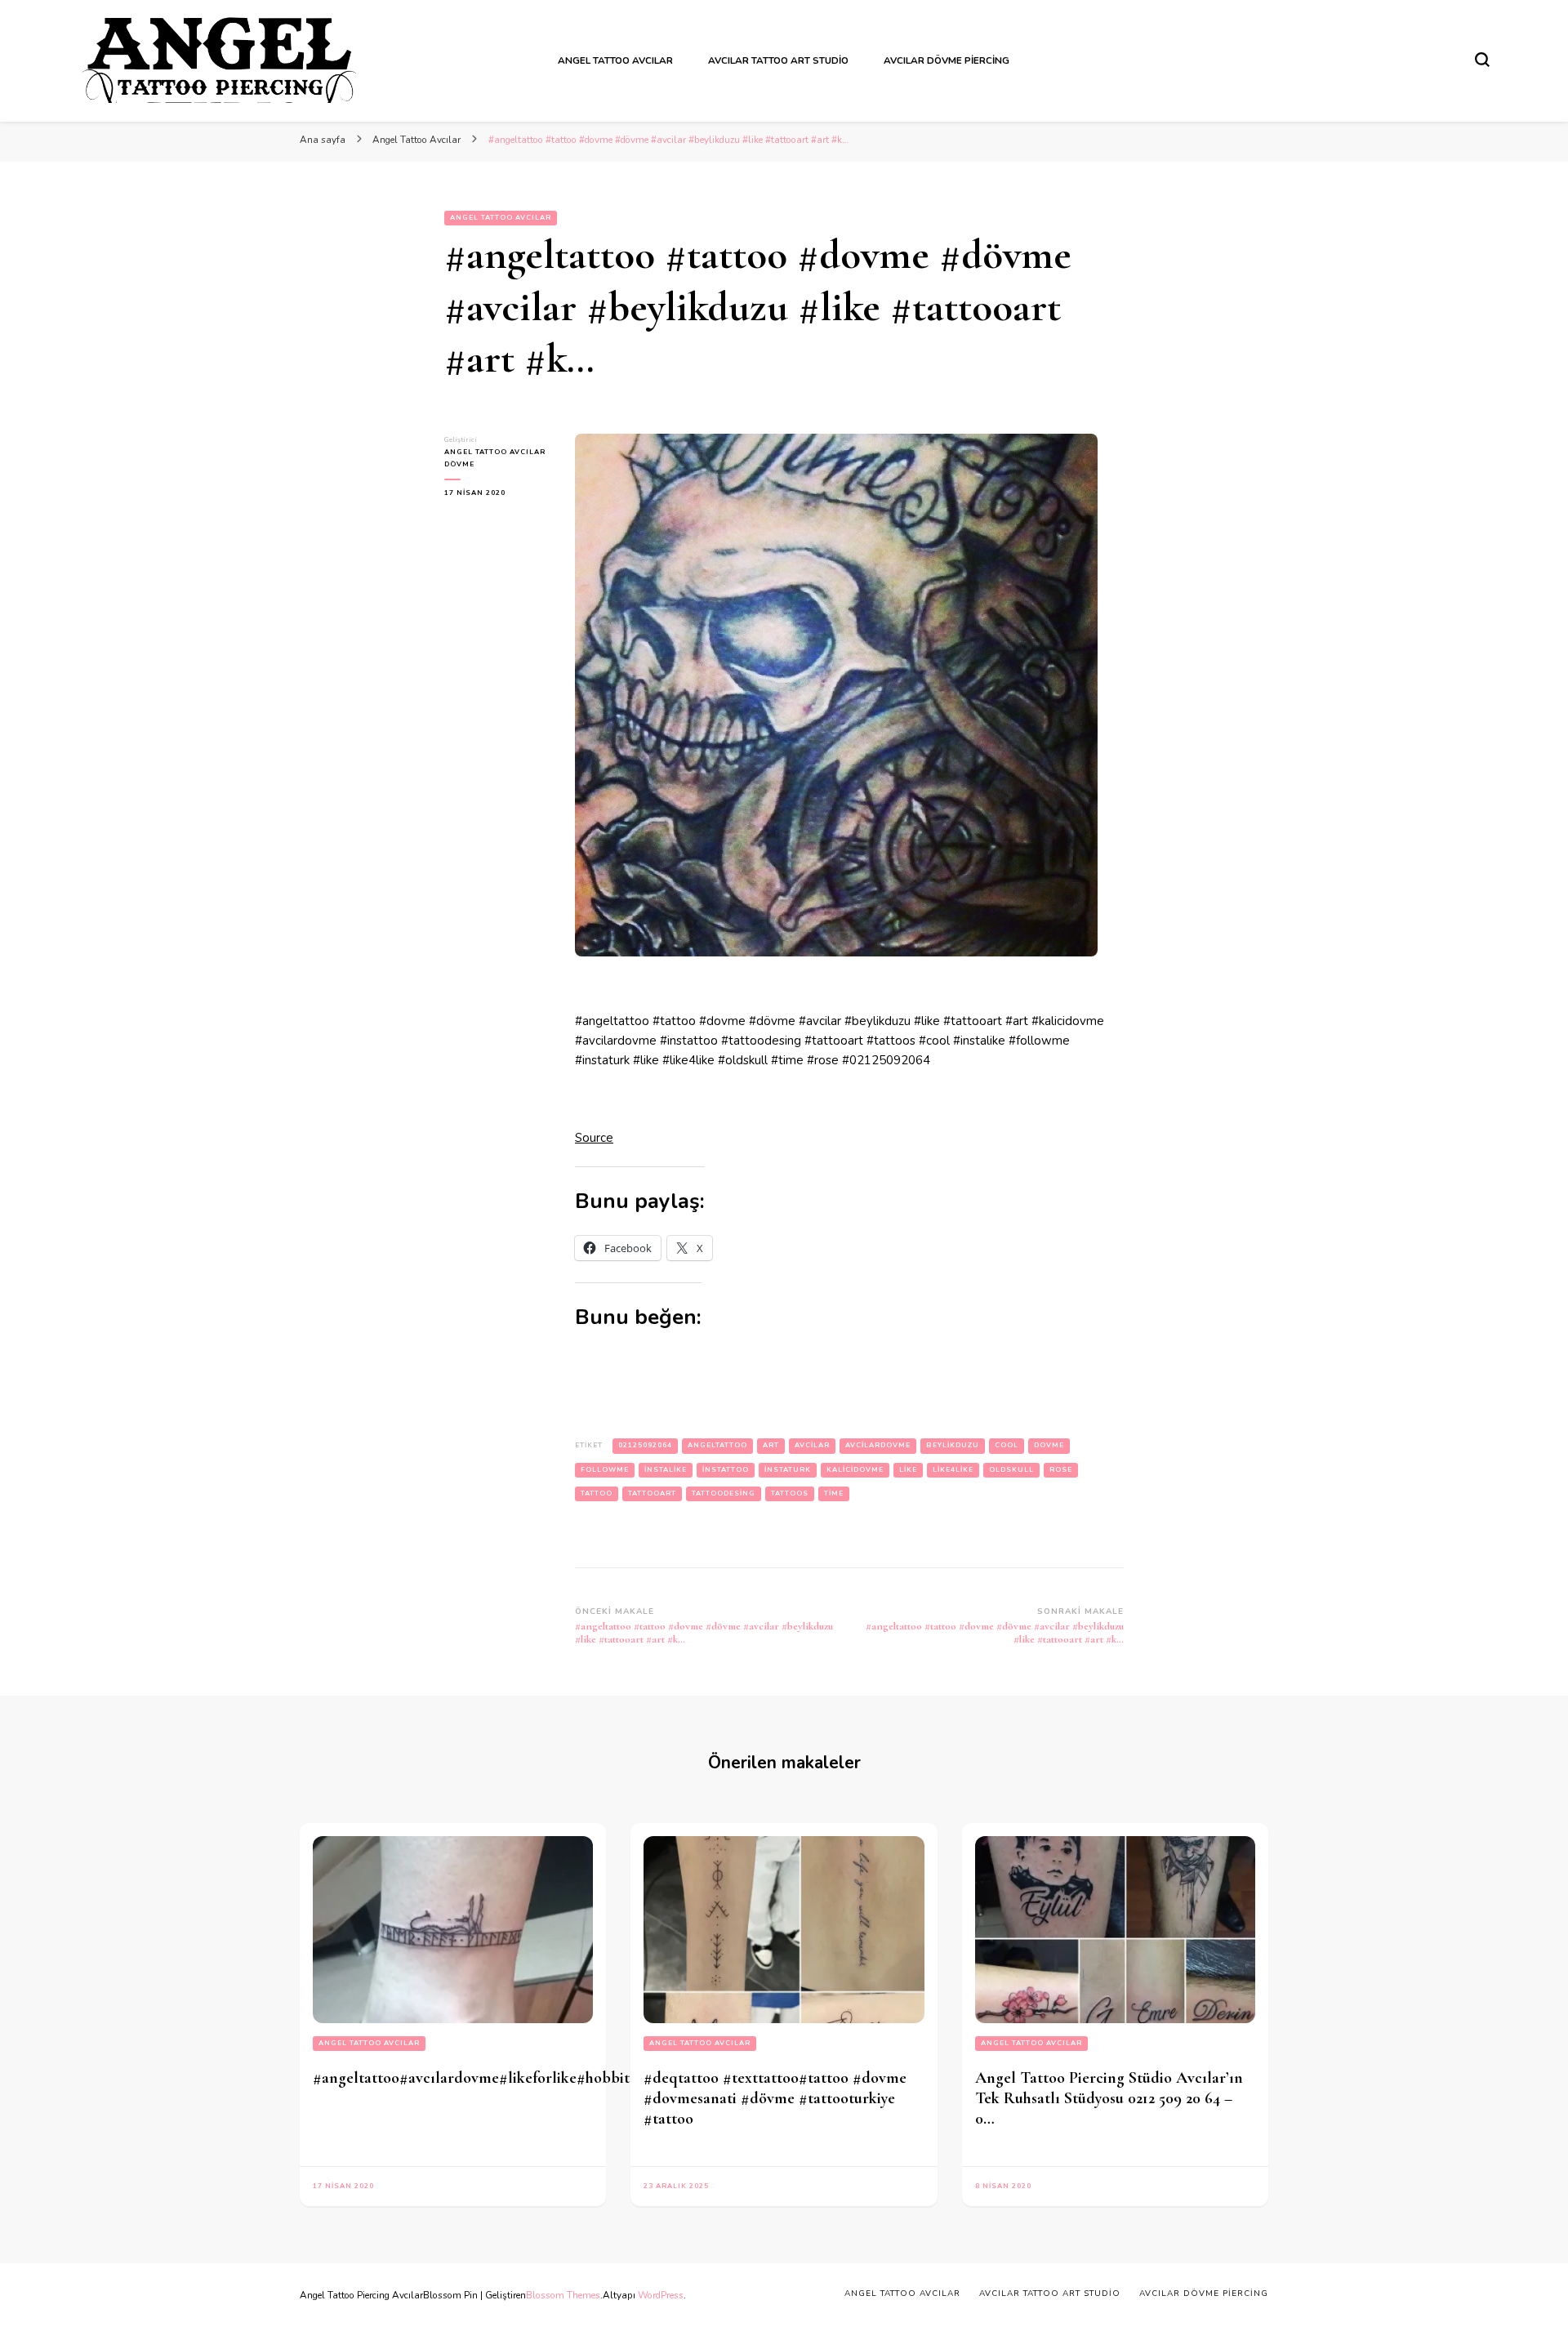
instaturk (788, 1470)
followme (605, 1470)
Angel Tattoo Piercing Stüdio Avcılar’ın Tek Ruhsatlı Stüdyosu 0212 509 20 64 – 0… (1109, 2098)
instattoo (726, 1470)
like (908, 1470)
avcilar (812, 1445)
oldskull (1011, 1470)
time (834, 1493)
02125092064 (645, 1445)
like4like (953, 1470)
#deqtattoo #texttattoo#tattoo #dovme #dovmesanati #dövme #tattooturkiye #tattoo (775, 2098)
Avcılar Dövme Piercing (947, 60)
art (771, 1445)
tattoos (790, 1493)
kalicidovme (855, 1470)
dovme (1049, 1445)
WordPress (661, 2295)
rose (1061, 1470)
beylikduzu (953, 1445)
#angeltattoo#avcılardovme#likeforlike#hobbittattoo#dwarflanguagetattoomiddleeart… (609, 2078)
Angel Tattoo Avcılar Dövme (495, 458)
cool (1007, 1445)
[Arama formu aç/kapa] (1482, 60)
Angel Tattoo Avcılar (615, 60)
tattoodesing (724, 1493)
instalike (666, 1470)
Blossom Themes (563, 2295)
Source (594, 1138)
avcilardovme (878, 1445)
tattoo (597, 1493)
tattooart (652, 1493)
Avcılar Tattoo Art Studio (778, 60)
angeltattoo (717, 1445)
